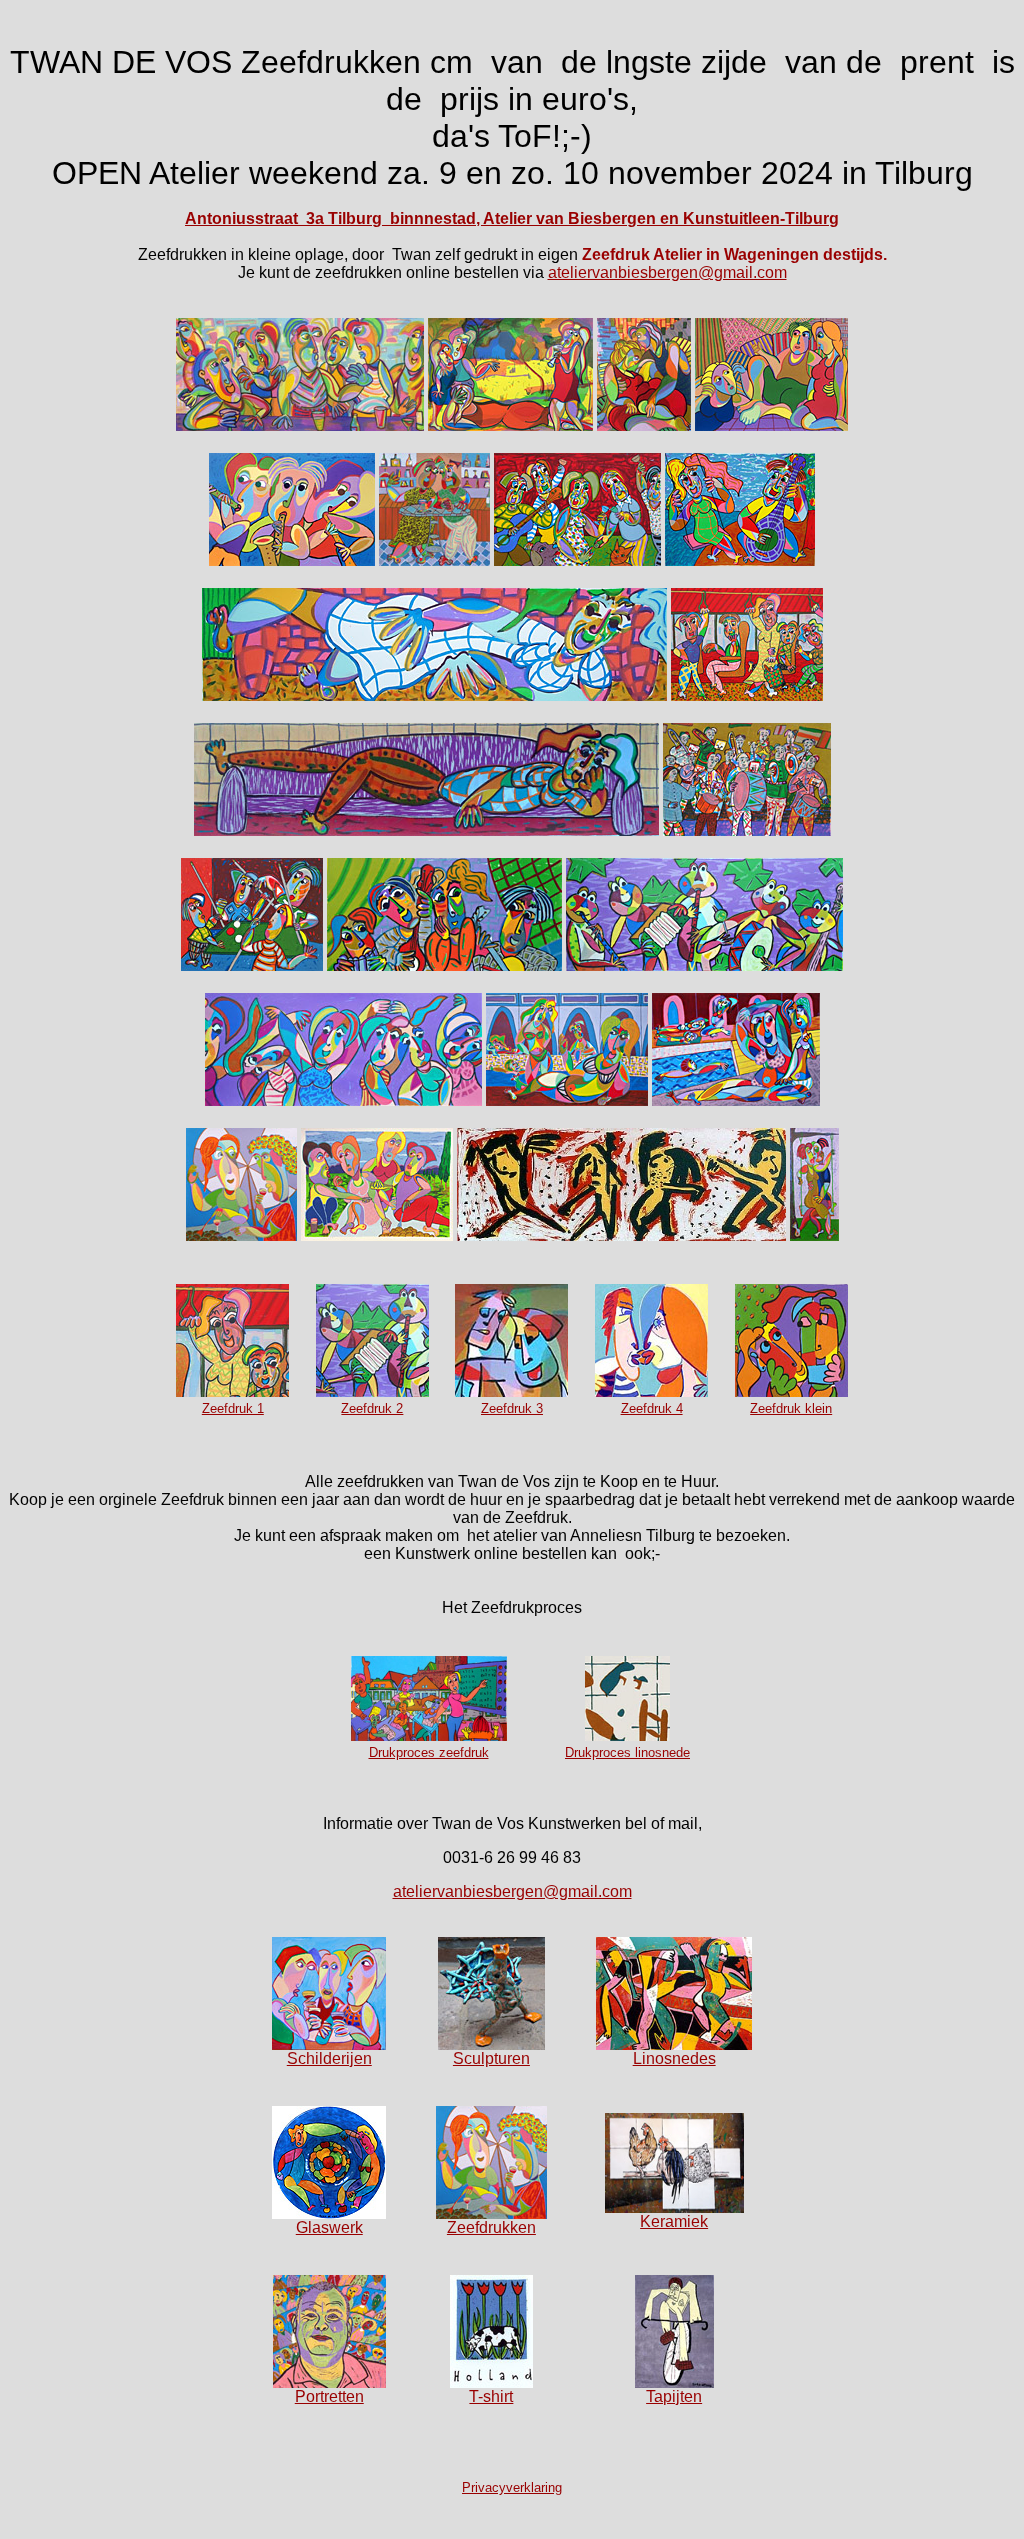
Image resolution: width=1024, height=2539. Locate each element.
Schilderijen (329, 2058)
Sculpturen (491, 2058)
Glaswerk (329, 2227)
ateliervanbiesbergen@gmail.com (667, 272)
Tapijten (674, 2396)
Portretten (329, 2396)
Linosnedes (674, 2058)
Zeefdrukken (491, 2227)
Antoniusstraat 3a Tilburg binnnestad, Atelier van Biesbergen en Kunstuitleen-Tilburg (512, 218)
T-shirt (491, 2396)
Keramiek (674, 2221)
